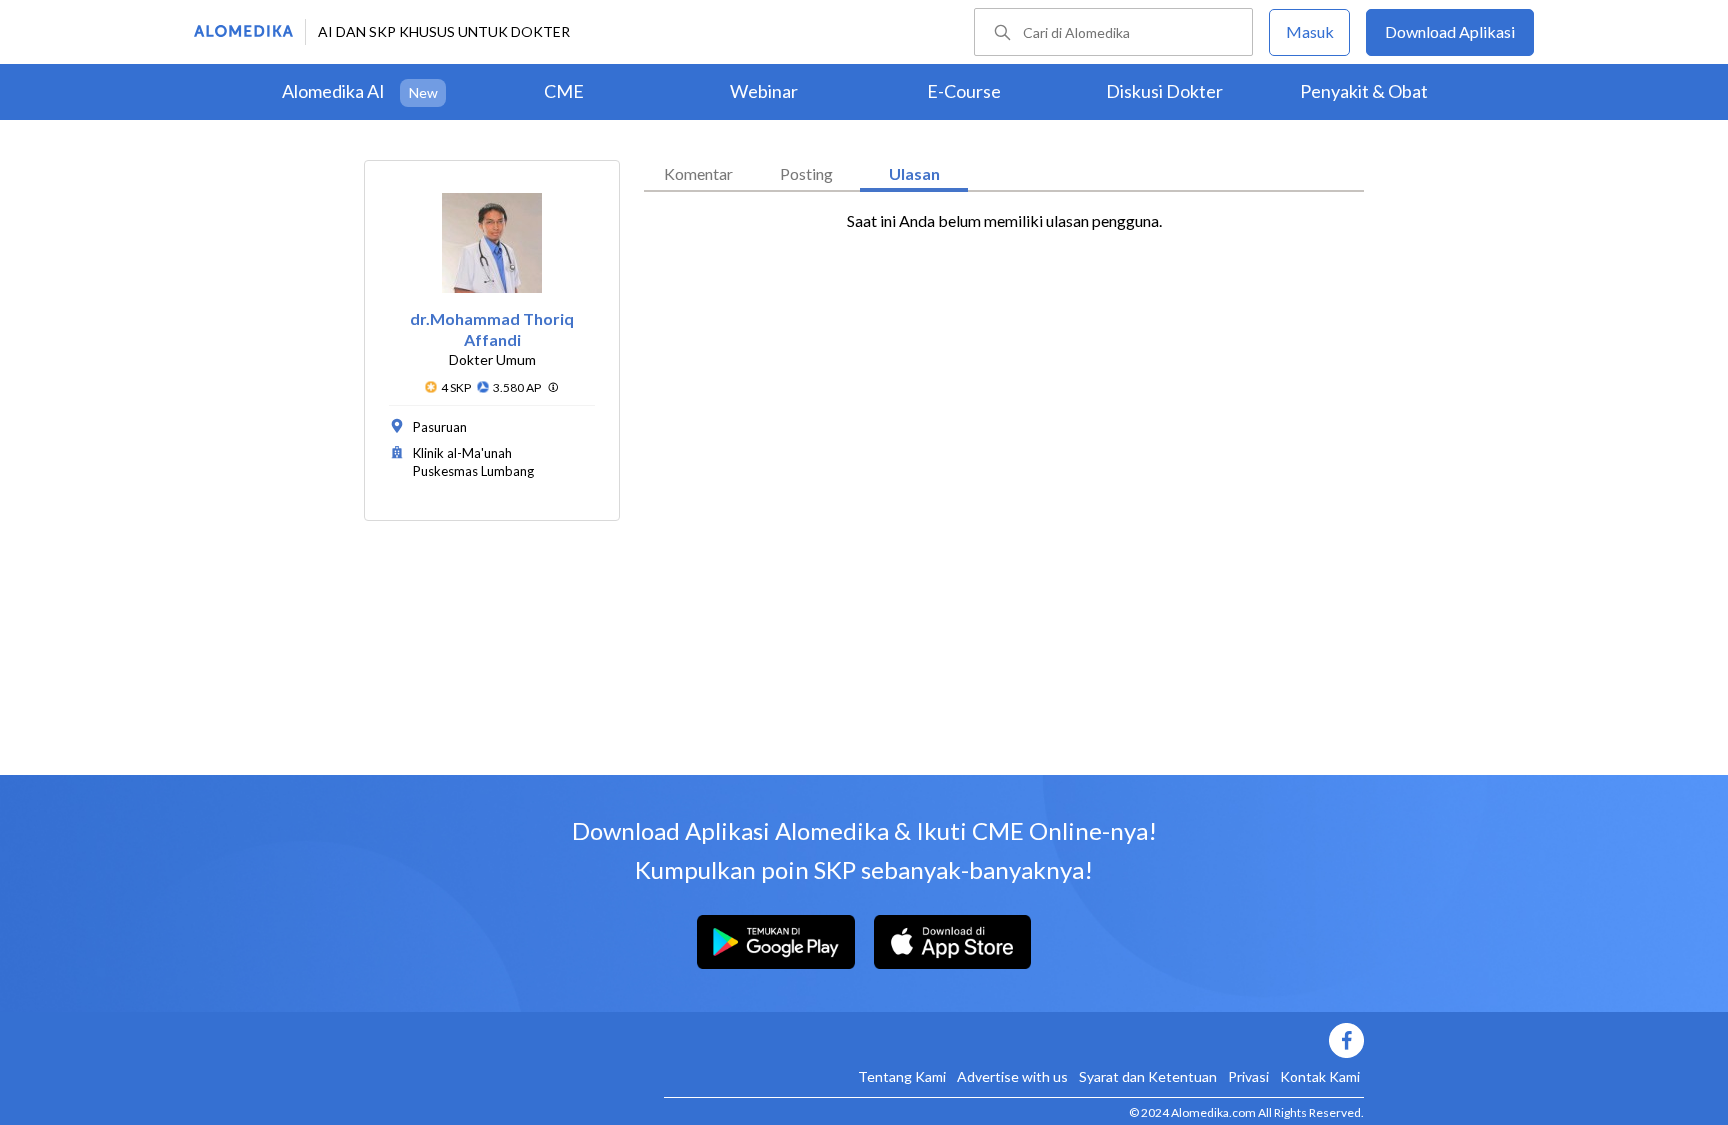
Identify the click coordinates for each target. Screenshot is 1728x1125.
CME (564, 91)
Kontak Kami (1320, 1076)
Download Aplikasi (1450, 31)
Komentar (698, 173)
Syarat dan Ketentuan (1148, 1076)
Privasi (1248, 1076)
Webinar (764, 91)
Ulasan (914, 173)
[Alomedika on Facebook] (1014, 1040)
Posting (806, 173)
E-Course (964, 91)
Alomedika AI (333, 91)
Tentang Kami (902, 1076)
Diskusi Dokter (1164, 91)
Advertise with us (1012, 1076)
